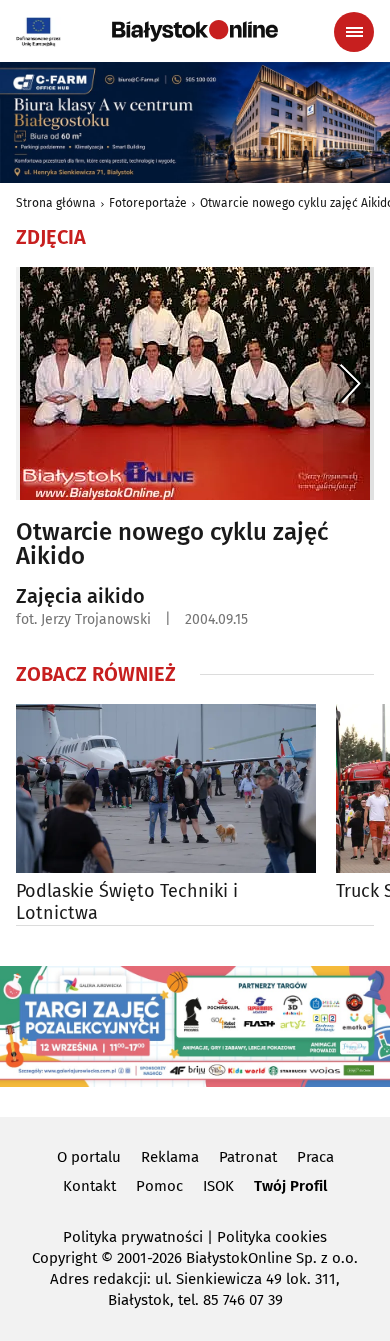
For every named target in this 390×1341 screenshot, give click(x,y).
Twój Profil (290, 1186)
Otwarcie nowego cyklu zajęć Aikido (172, 544)
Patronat (248, 1157)
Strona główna (56, 203)
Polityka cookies (272, 1237)
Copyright (64, 1258)
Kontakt (89, 1186)
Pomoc (159, 1186)
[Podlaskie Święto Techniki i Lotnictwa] (166, 788)
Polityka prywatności (133, 1237)
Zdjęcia (51, 237)
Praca (315, 1157)
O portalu (89, 1157)
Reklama (170, 1157)
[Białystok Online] (195, 31)
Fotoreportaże (148, 203)
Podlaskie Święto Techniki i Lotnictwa (127, 902)
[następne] (348, 383)
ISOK (218, 1186)
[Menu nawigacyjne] (354, 32)
